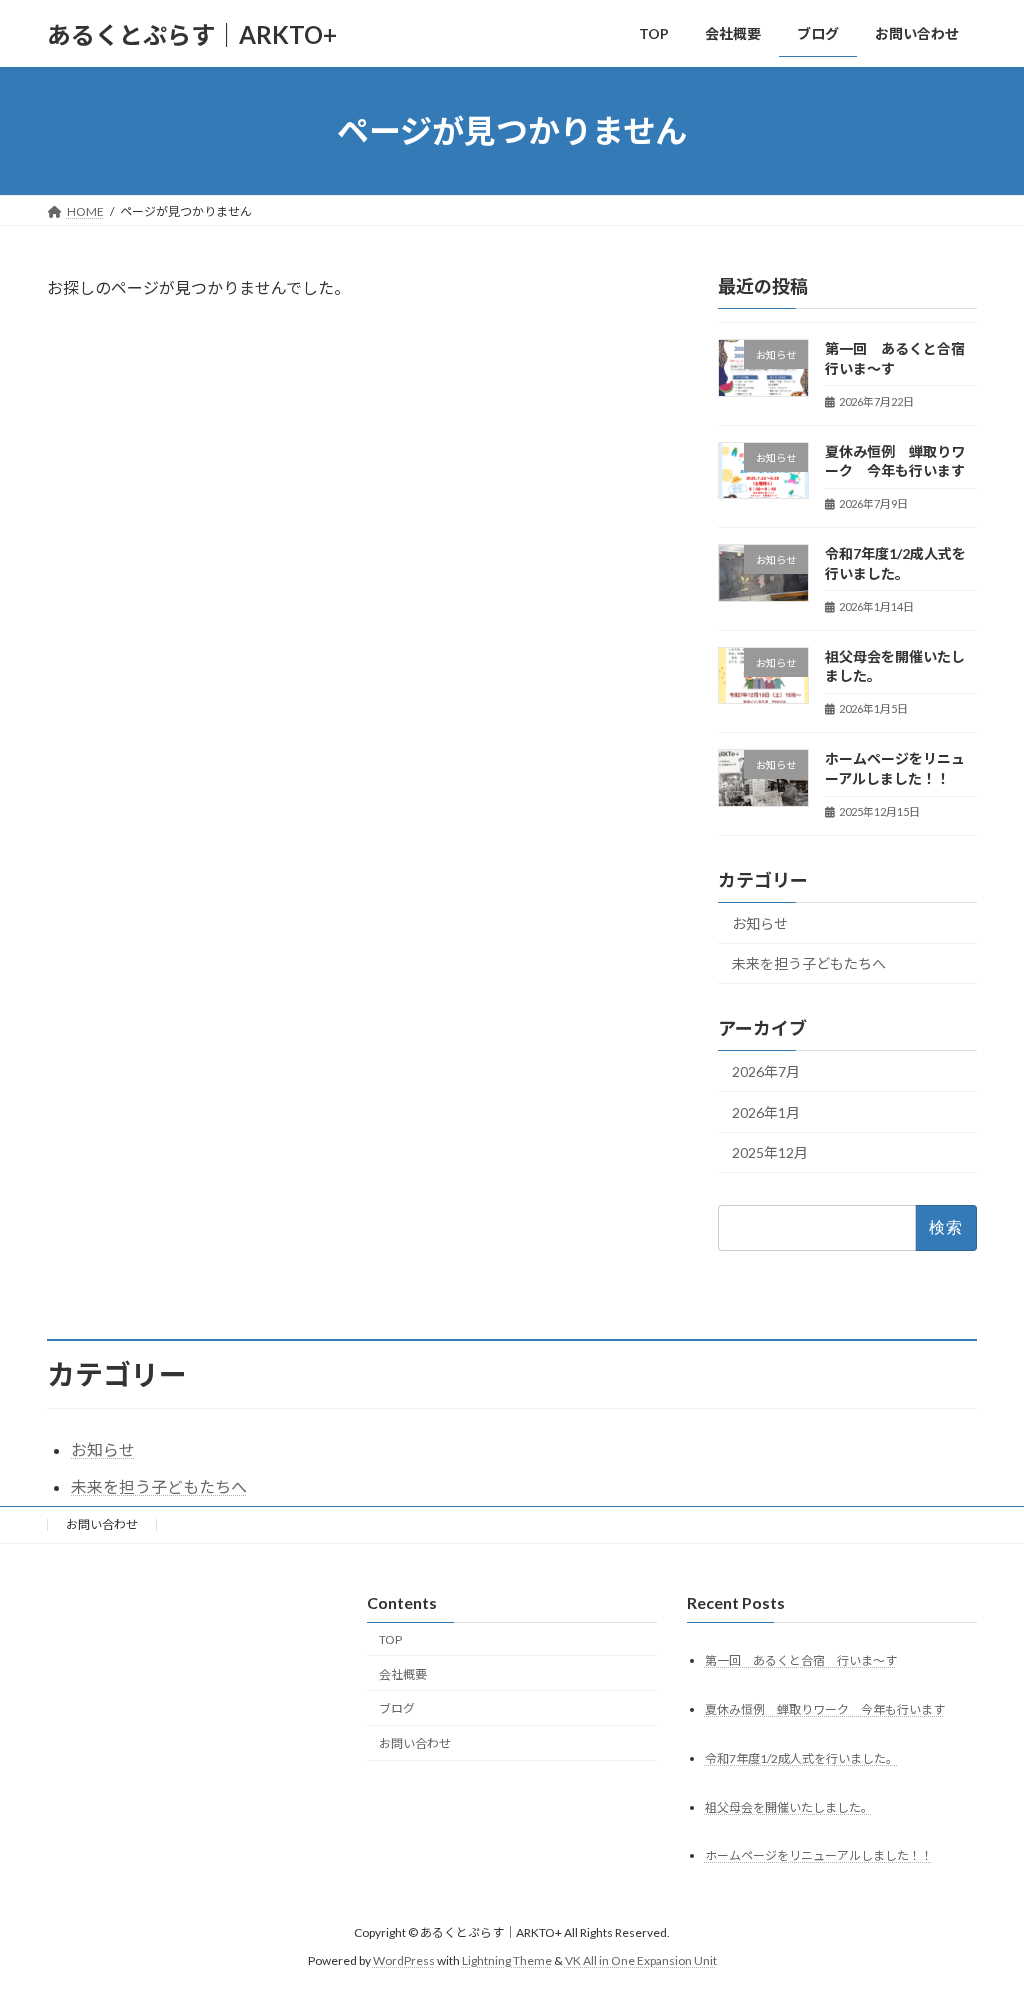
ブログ (397, 1708)
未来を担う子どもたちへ (809, 964)
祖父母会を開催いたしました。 (789, 1807)
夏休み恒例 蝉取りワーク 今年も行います (825, 1709)
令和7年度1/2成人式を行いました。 (801, 1758)
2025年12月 (770, 1153)
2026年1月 (766, 1112)
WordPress (404, 1960)
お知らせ (760, 923)
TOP (390, 1639)
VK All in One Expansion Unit (641, 1960)
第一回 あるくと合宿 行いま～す (801, 1660)
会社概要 (403, 1674)
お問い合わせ (102, 1524)
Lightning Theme (507, 1960)
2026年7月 (766, 1071)
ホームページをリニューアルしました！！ (819, 1856)
